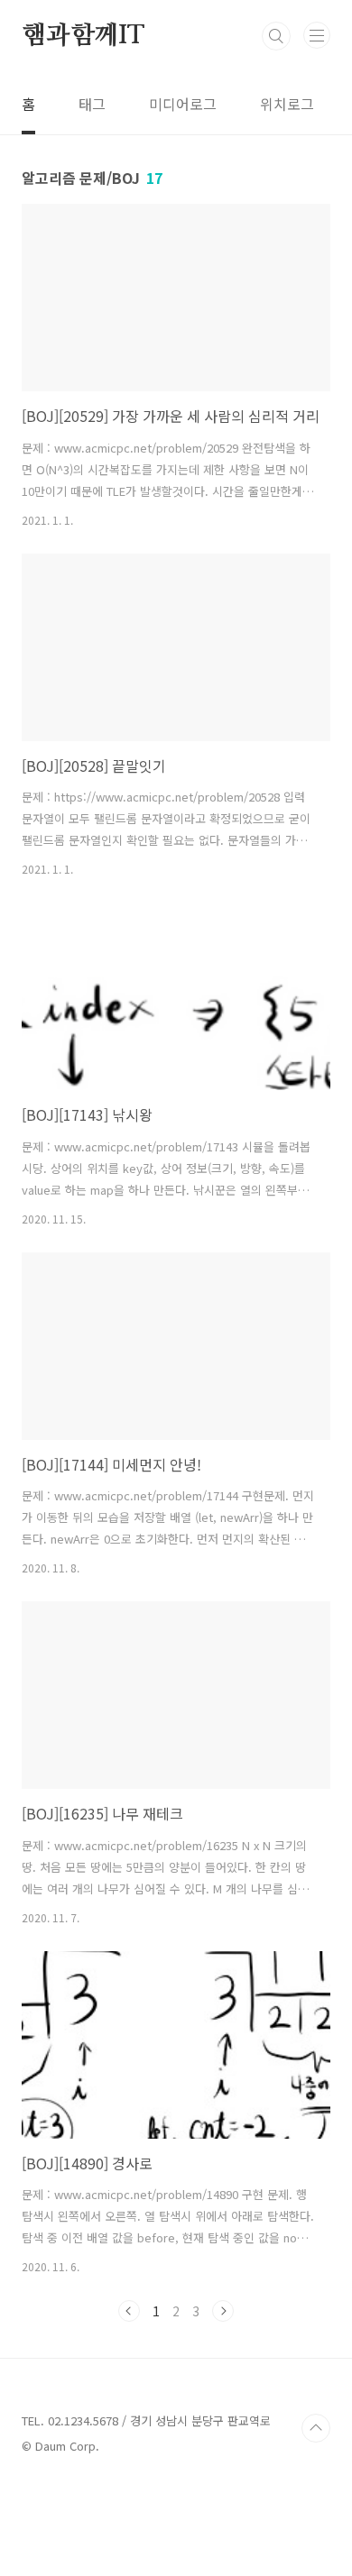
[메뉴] (317, 35)
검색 (276, 36)
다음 (223, 2311)
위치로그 (287, 104)
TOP (316, 2428)
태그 (92, 104)
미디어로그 (183, 104)
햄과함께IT (83, 36)
